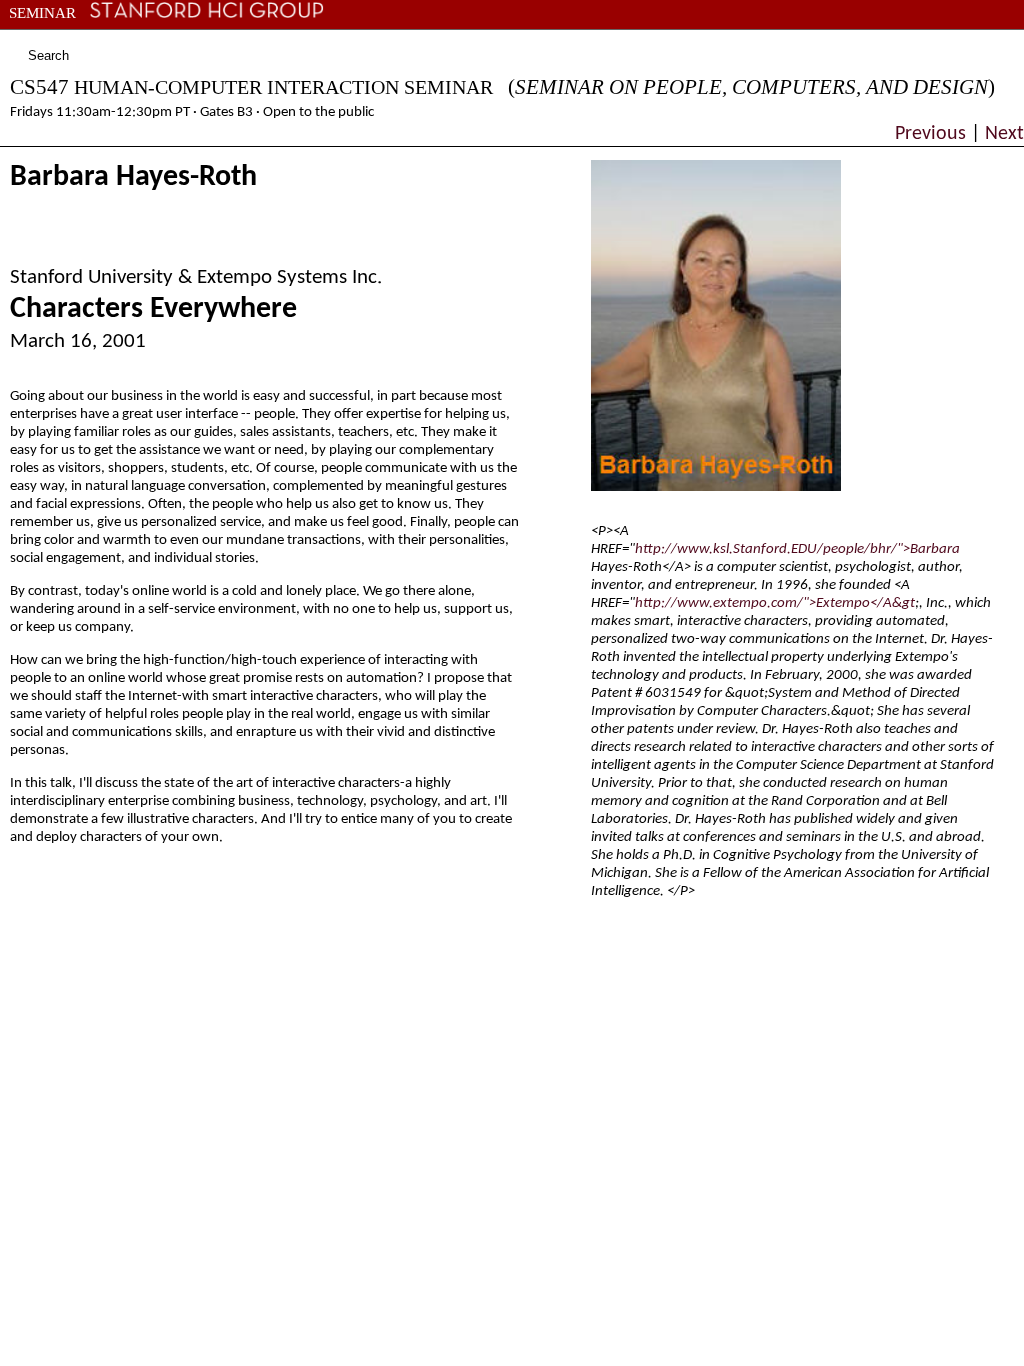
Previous (933, 134)
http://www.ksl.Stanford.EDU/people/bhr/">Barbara (797, 549)
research (205, 36)
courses (58, 36)
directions (384, 36)
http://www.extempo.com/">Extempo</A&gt (775, 603)
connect (289, 36)
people (129, 36)
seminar (42, 13)
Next (1002, 134)
